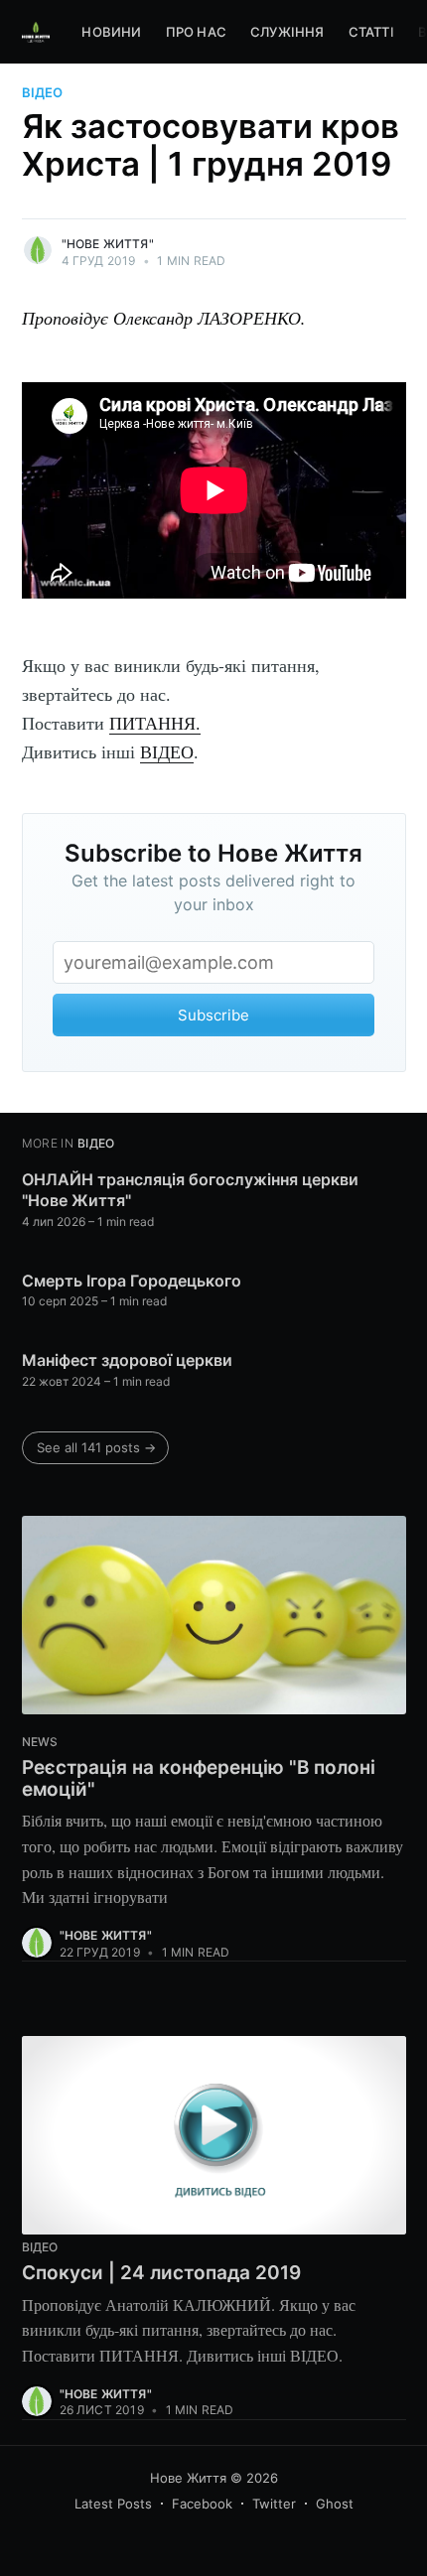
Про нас (196, 32)
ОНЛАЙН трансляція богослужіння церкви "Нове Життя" (190, 1190)
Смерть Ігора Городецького (132, 1281)
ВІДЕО (167, 751)
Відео (42, 92)
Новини (111, 32)
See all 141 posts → (96, 1447)
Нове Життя (188, 2478)
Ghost (335, 2504)
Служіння (287, 32)
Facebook (202, 2504)
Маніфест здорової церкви (127, 1360)
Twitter (274, 2504)
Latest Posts (113, 2504)
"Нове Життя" (108, 244)
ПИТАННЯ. (155, 723)
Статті (371, 32)
